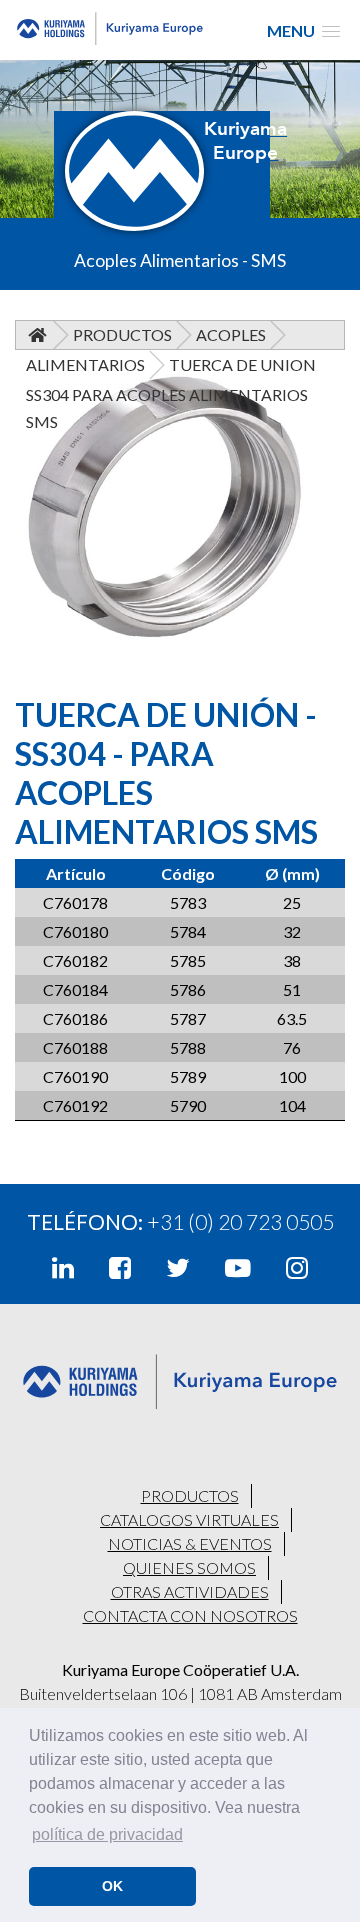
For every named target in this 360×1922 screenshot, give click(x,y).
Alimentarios (85, 364)
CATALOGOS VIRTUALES (189, 1519)
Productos (122, 334)
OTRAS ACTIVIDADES (190, 1591)
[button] (303, 30)
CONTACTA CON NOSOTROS (190, 1615)
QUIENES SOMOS (189, 1567)
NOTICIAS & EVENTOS (190, 1543)
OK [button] (112, 1886)
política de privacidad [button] (107, 1834)
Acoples (231, 334)
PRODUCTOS (190, 1495)
